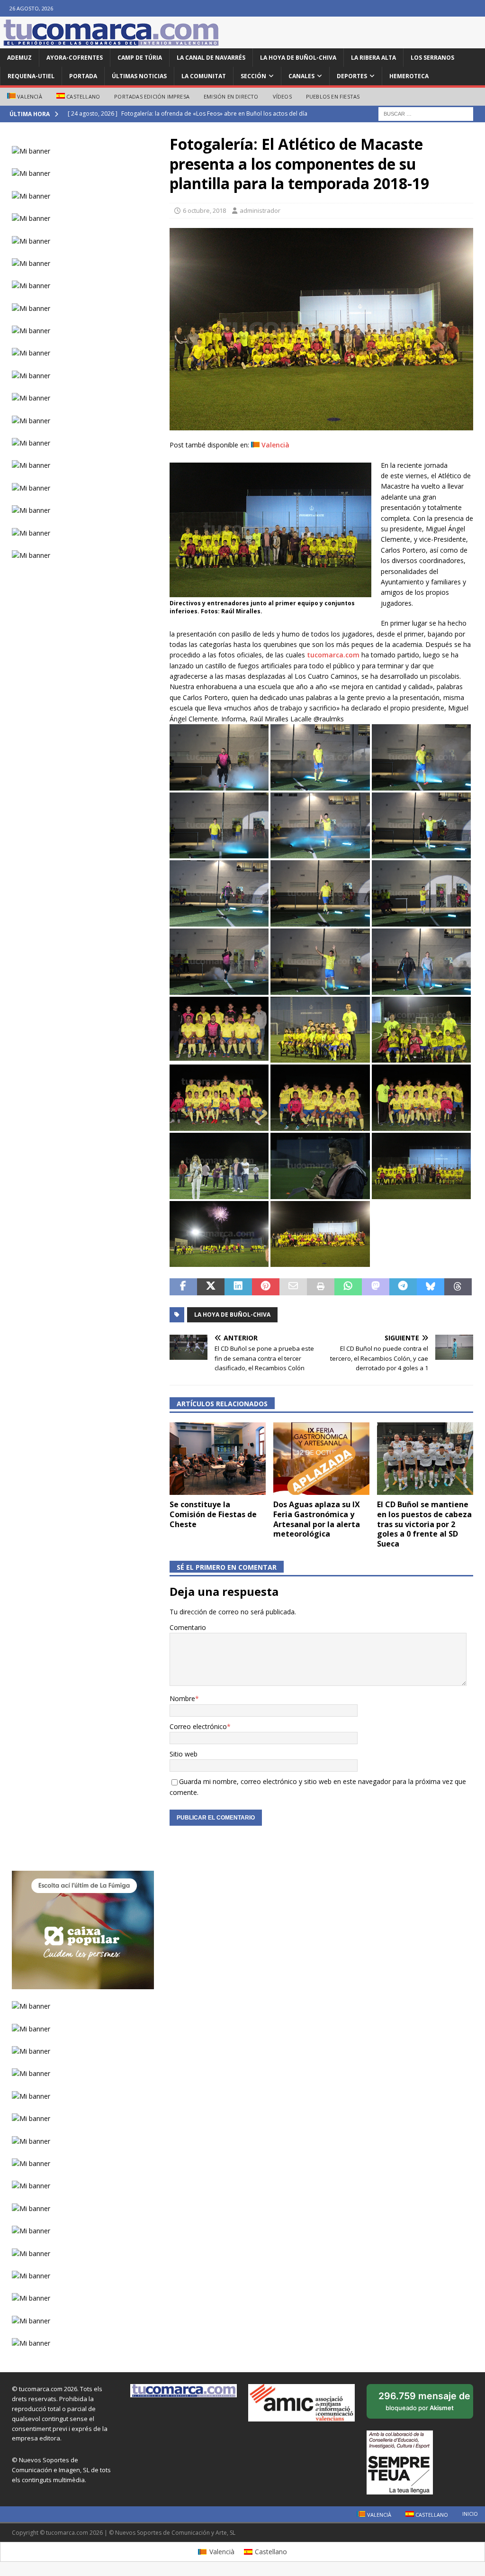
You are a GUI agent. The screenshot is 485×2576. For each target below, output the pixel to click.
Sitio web (184, 1754)
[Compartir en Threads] (458, 1287)
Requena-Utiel (31, 76)
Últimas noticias (139, 76)
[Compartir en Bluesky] (431, 1287)
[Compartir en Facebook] (183, 1287)
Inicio (470, 2514)
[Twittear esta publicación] (211, 1287)
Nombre (182, 1698)
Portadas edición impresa (152, 96)
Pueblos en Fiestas (333, 96)
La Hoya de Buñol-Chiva (298, 58)
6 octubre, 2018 (204, 210)
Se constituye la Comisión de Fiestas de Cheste (213, 1514)
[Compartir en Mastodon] (376, 1287)
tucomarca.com (333, 655)
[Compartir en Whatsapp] (348, 1287)
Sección (253, 76)
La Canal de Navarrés (211, 58)
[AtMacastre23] (321, 425)
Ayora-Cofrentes (75, 58)
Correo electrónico (198, 1726)
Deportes (352, 76)
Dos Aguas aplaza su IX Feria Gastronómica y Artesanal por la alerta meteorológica (317, 1519)
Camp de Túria (140, 58)
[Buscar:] (426, 113)
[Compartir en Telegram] (403, 1287)
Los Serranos (432, 58)
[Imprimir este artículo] (321, 1287)
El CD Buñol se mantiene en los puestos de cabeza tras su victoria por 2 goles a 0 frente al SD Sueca (424, 1524)
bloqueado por (426, 2404)
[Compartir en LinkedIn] (238, 1287)
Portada (83, 76)
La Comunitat (204, 76)
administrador (260, 210)
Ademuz (19, 58)
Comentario (188, 1627)
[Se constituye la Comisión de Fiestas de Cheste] (218, 1459)
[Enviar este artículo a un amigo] (293, 1287)
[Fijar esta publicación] (266, 1287)
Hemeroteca (409, 76)
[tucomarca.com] (111, 43)
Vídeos (282, 96)
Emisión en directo (231, 96)
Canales (301, 76)
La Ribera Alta (373, 58)
